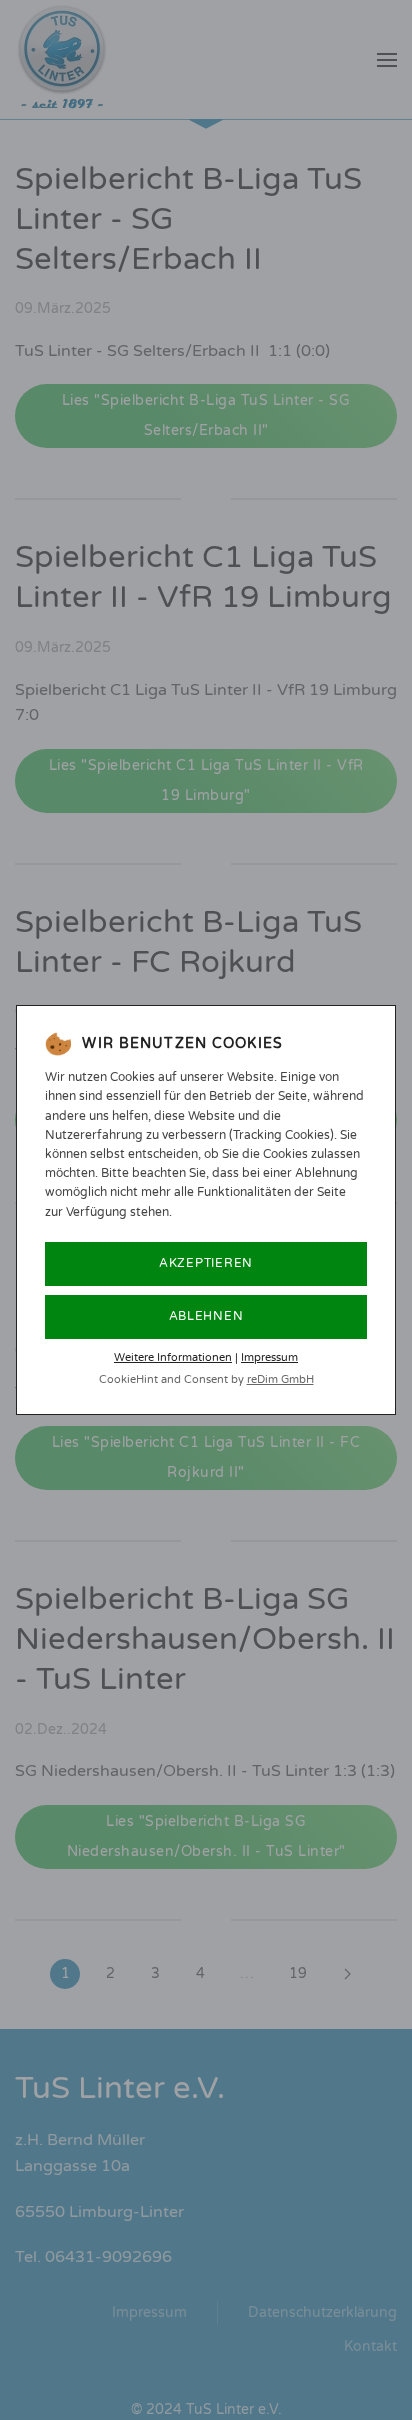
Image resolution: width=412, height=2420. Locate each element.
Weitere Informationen (173, 1357)
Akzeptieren (206, 1263)
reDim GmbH (280, 1379)
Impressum (269, 1357)
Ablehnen (206, 1316)
